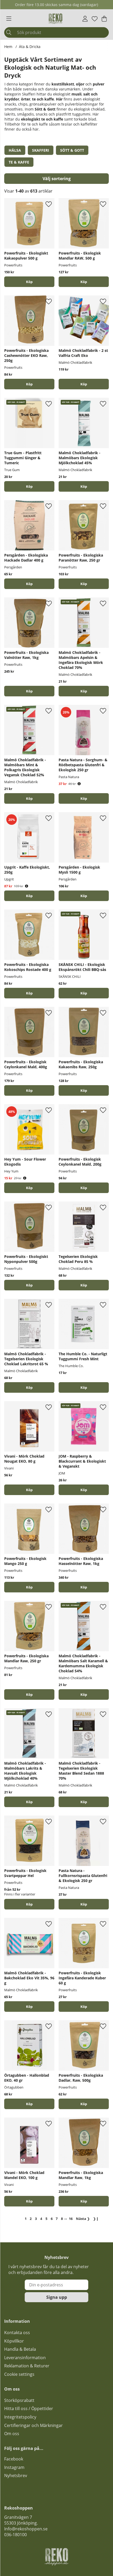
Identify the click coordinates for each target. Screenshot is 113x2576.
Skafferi (41, 150)
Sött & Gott (72, 150)
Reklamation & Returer (27, 2366)
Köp (84, 384)
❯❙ (96, 2219)
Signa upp (57, 2297)
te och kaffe (43, 99)
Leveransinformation (25, 2358)
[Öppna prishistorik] (79, 784)
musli (76, 94)
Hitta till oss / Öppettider (29, 2409)
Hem (8, 47)
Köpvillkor (14, 2341)
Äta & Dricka (30, 47)
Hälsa (15, 150)
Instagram (14, 2467)
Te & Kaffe (19, 162)
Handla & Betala (20, 2349)
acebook (15, 2459)
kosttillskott (63, 84)
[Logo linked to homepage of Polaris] (55, 19)
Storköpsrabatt (19, 2400)
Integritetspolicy (20, 2417)
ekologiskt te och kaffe (42, 119)
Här (59, 99)
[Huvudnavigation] (9, 19)
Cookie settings (19, 2374)
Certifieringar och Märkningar (34, 2425)
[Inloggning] (85, 19)
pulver (99, 84)
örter (26, 99)
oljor (80, 84)
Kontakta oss (17, 2333)
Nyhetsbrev (16, 2476)
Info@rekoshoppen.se (26, 2529)
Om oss (12, 2434)
